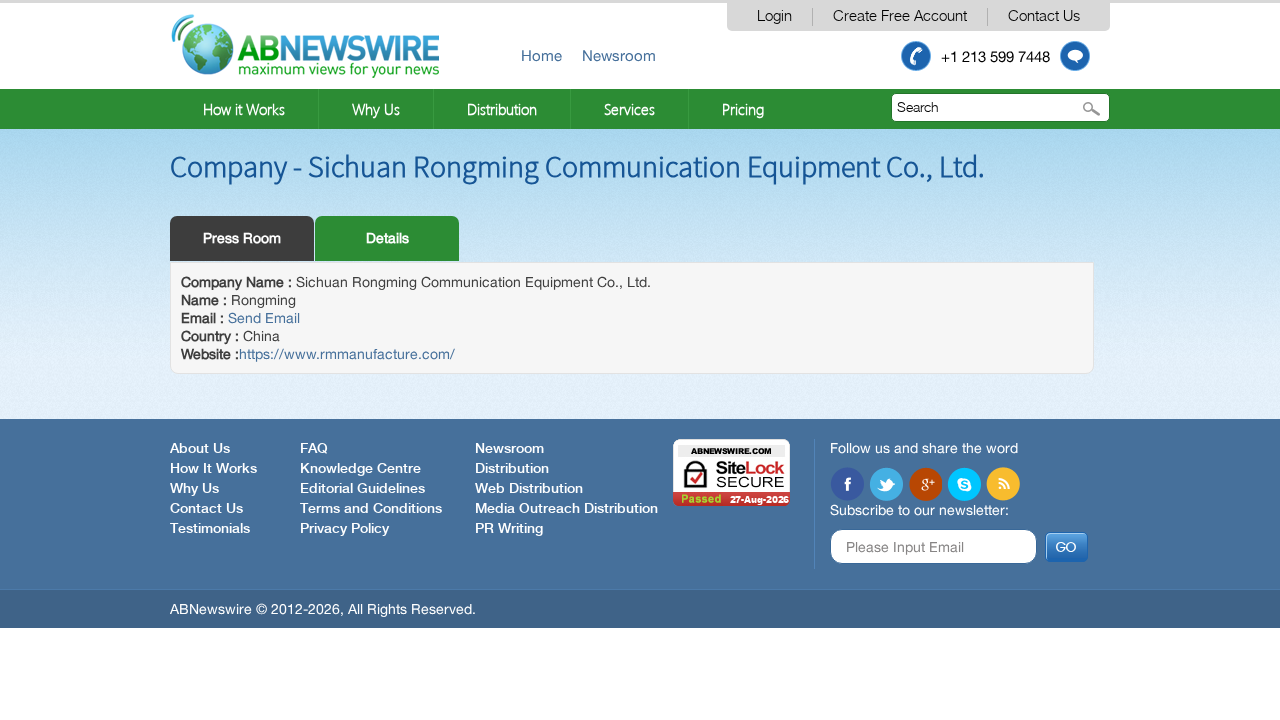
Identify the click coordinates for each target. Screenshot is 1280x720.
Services (629, 109)
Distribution (502, 109)
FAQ (314, 449)
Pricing (743, 109)
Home (541, 55)
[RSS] (1003, 484)
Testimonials (210, 529)
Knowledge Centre (360, 469)
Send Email (264, 318)
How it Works (244, 109)
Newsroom (619, 55)
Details (387, 238)
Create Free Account (900, 16)
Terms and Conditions (371, 509)
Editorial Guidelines (362, 489)
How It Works (213, 469)
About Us (200, 449)
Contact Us (1044, 16)
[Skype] (964, 484)
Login (774, 16)
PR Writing (509, 529)
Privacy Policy (344, 529)
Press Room (242, 238)
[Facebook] (847, 484)
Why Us (376, 109)
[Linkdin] (925, 484)
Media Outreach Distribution (566, 509)
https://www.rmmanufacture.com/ (347, 354)
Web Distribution (529, 489)
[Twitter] (886, 484)
